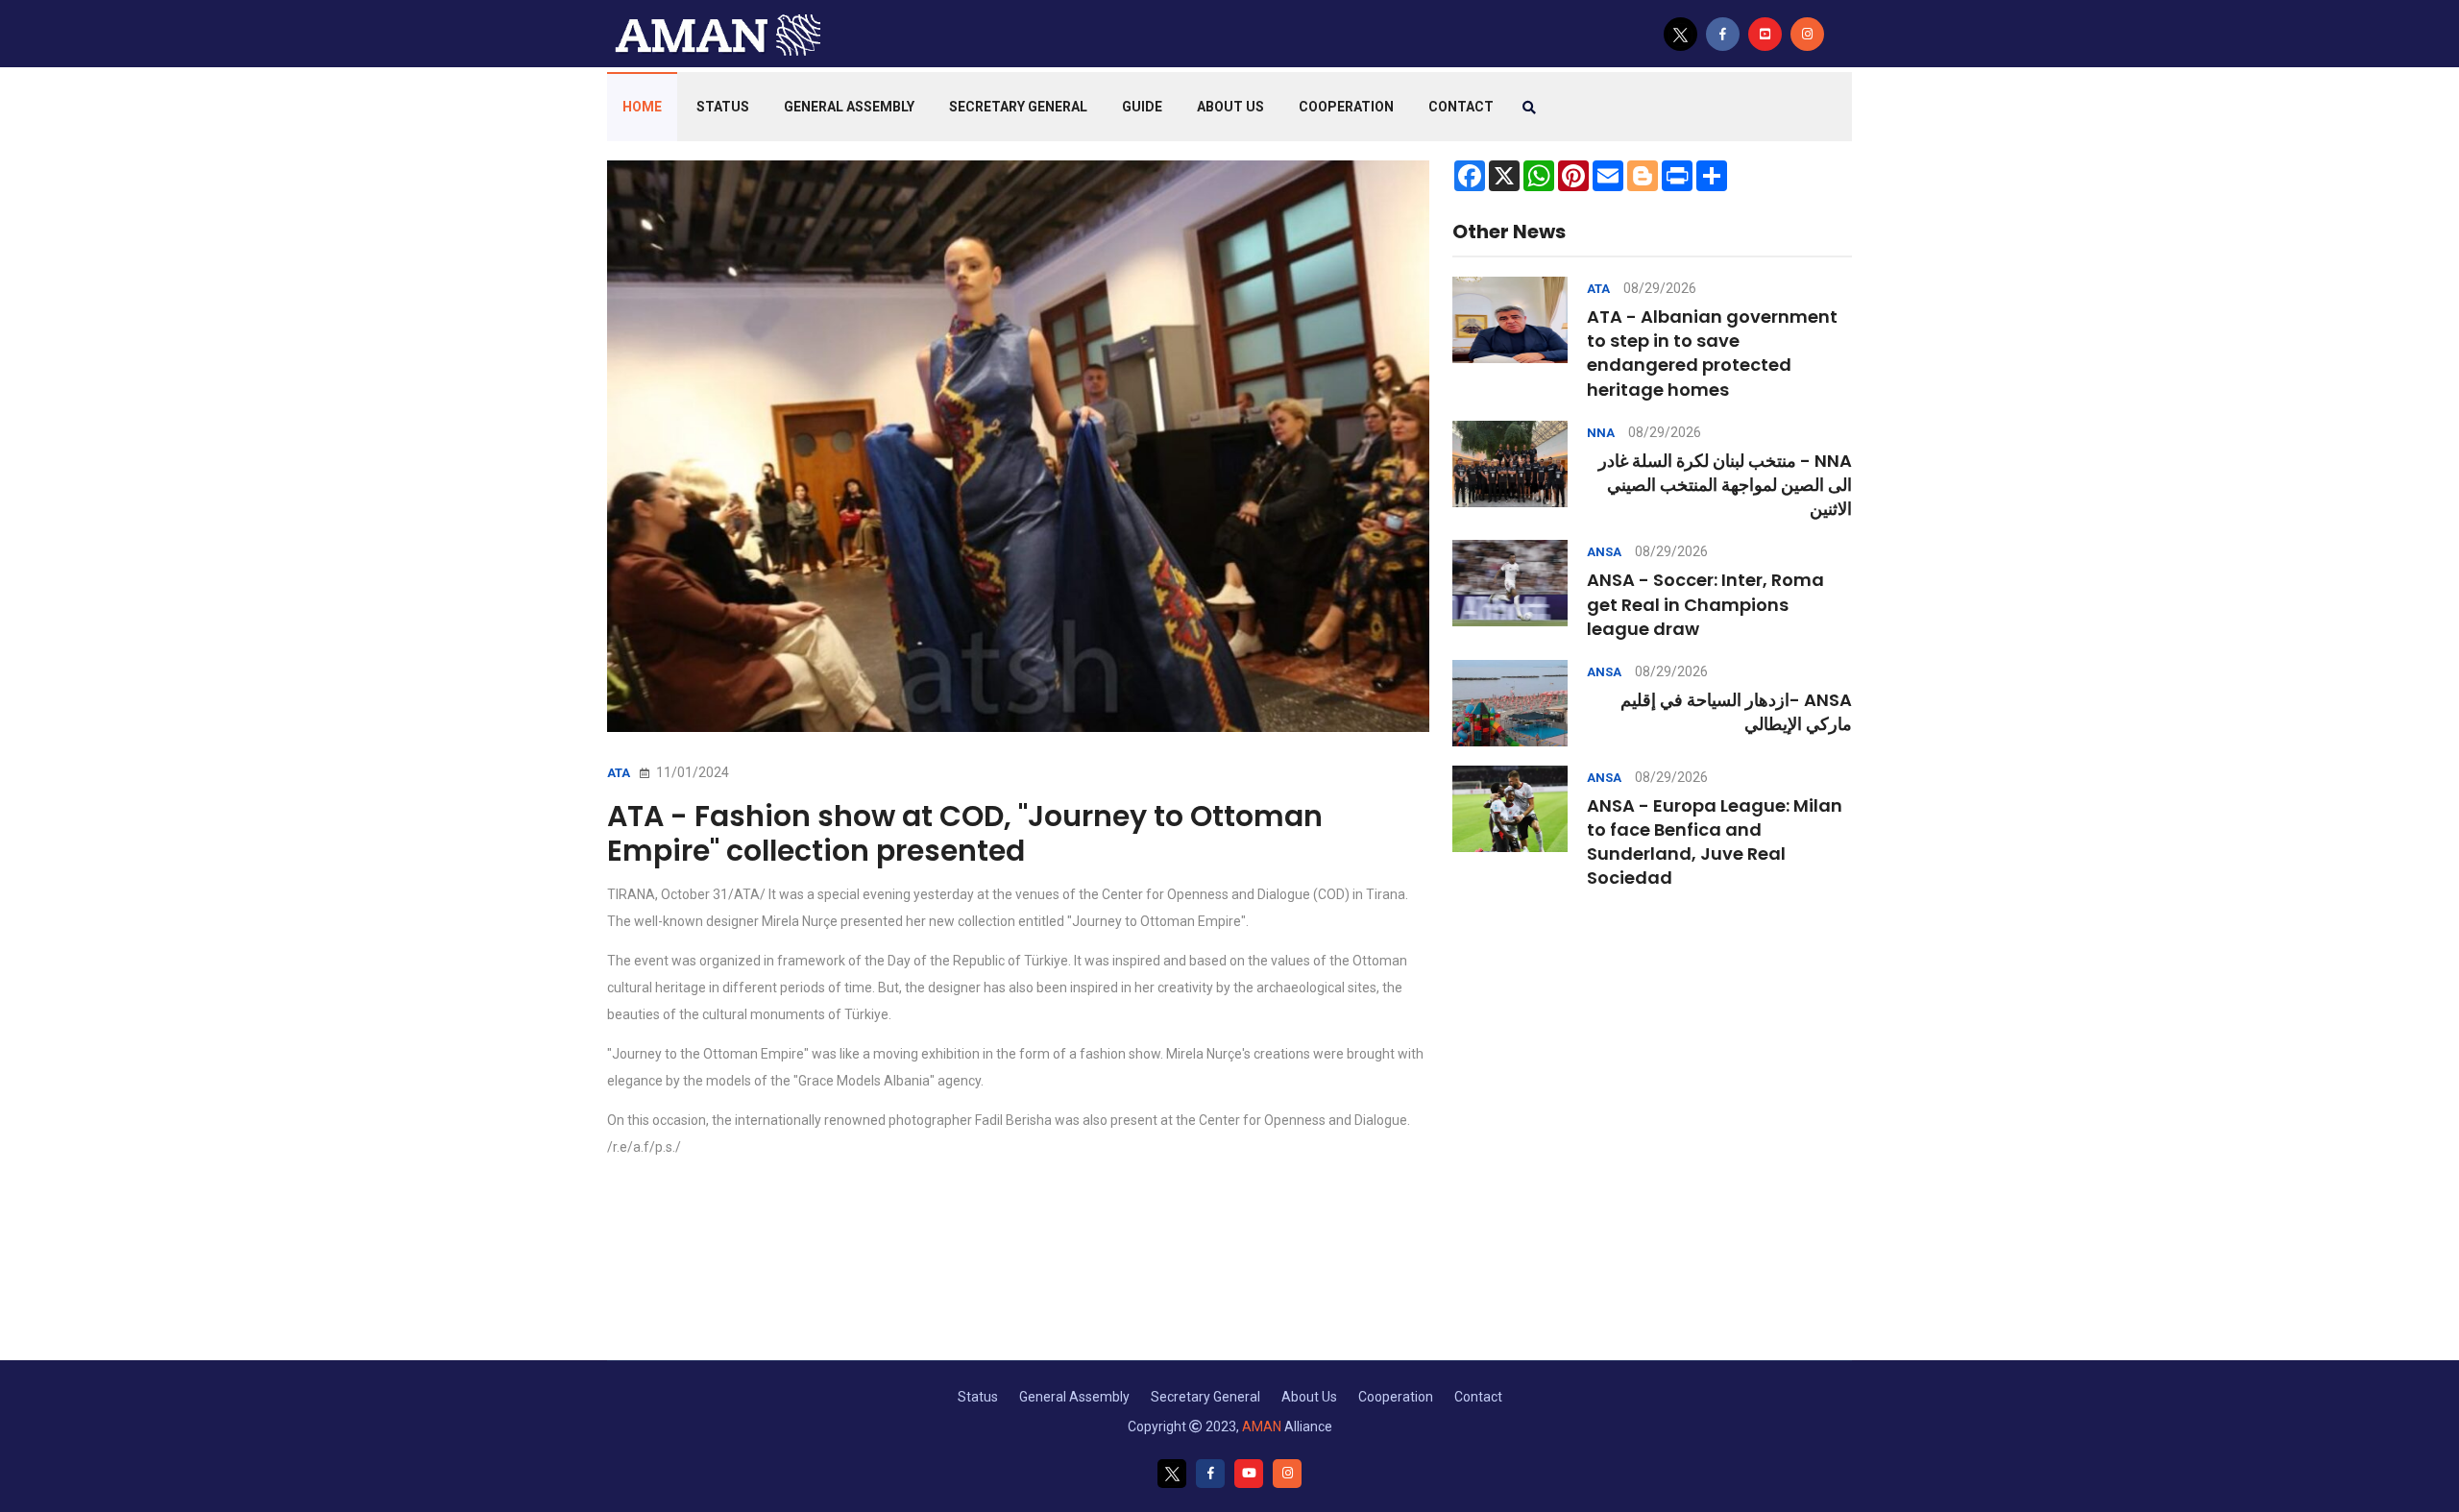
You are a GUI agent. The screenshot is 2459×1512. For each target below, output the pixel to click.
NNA (1601, 433)
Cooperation (1346, 107)
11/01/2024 (691, 772)
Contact (1478, 1397)
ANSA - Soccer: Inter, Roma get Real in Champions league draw (1705, 604)
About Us (1230, 107)
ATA (619, 773)
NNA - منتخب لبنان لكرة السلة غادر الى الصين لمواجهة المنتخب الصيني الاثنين (1725, 485)
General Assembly (849, 107)
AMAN (1262, 1427)
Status (723, 107)
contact (1461, 107)
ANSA (1604, 552)
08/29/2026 (1660, 288)
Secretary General (1018, 107)
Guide (1142, 107)
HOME (642, 107)
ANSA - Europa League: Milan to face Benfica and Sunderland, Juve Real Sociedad (1715, 842)
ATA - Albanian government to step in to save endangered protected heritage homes (1712, 353)
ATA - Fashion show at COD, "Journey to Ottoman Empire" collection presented (965, 833)
